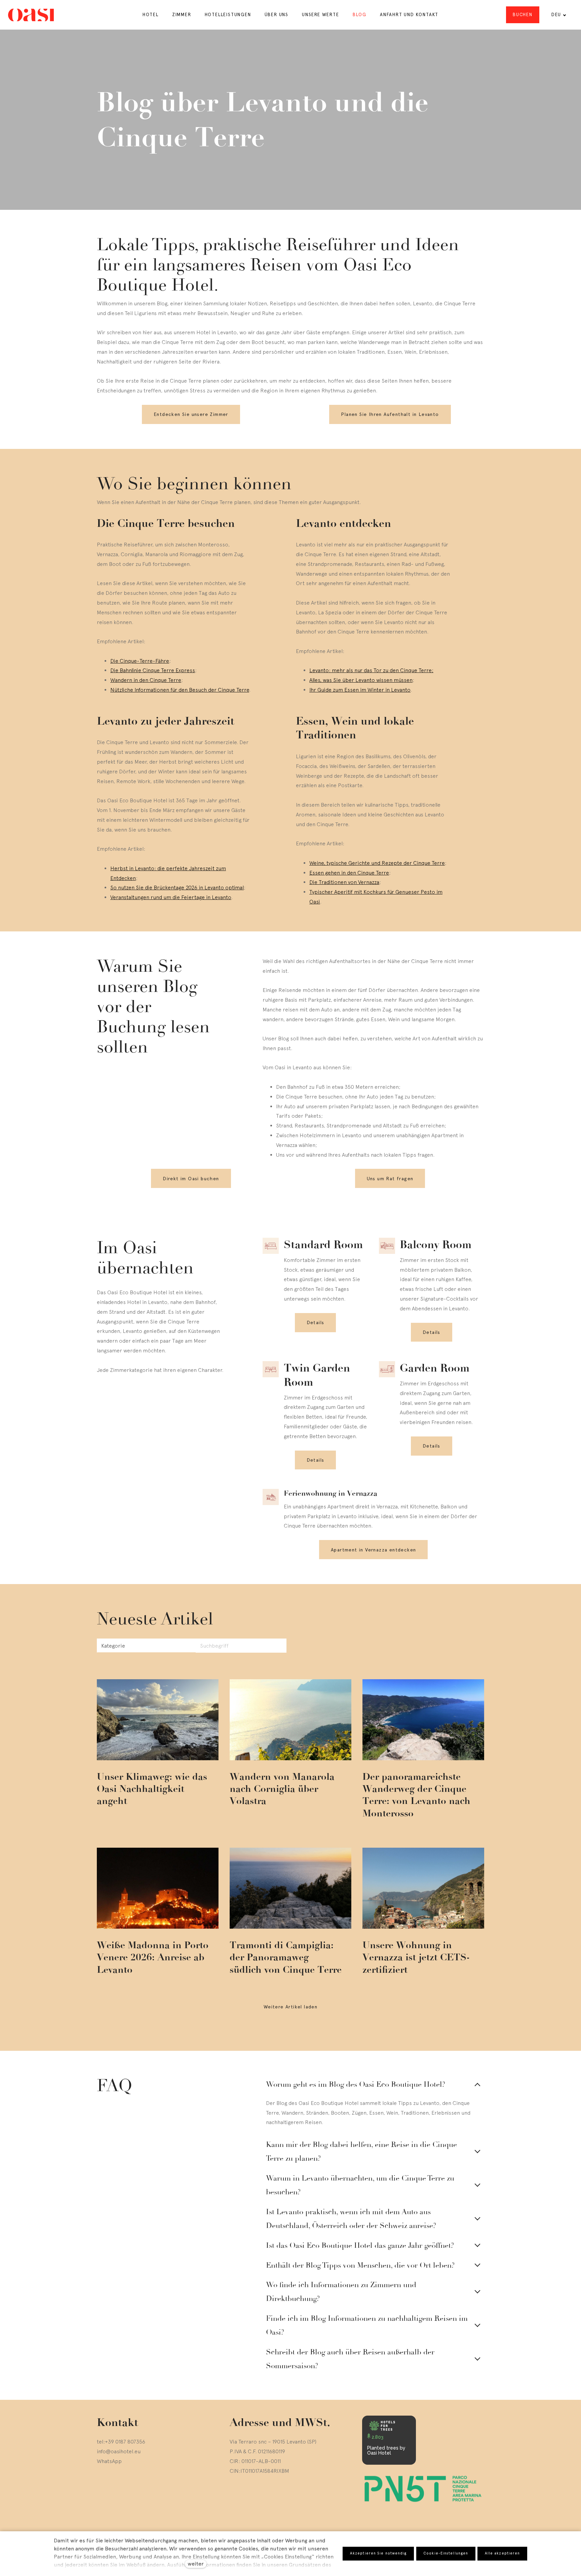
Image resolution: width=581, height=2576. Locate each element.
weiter (196, 2564)
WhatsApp (109, 2461)
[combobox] (157, 1646)
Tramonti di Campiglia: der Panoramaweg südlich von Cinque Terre (286, 1957)
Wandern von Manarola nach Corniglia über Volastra (282, 1789)
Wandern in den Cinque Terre (146, 680)
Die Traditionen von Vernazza (344, 882)
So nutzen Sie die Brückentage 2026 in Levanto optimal (177, 887)
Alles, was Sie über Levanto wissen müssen (361, 680)
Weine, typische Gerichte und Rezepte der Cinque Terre (377, 863)
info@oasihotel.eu (119, 2451)
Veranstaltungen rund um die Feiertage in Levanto (171, 897)
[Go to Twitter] (116, 2519)
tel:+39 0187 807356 (121, 2442)
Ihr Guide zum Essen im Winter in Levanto (360, 690)
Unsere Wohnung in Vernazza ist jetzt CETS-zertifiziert (416, 1957)
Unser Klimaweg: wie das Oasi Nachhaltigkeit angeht (152, 1789)
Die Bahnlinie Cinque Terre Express (153, 670)
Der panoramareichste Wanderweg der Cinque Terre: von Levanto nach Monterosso (416, 1795)
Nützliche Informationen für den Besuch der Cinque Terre (180, 690)
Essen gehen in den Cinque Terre (349, 873)
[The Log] (31, 15)
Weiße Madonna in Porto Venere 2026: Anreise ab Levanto (153, 1957)
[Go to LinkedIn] (132, 2519)
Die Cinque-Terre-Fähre (140, 661)
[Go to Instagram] (100, 2519)
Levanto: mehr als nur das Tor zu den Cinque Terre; (371, 670)
